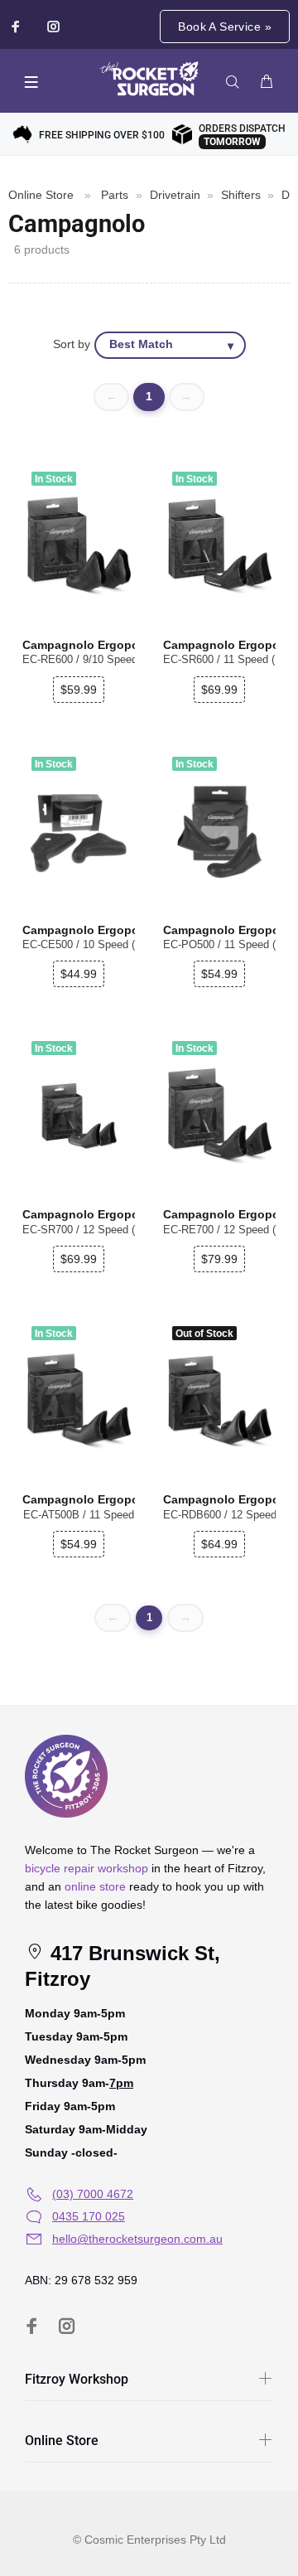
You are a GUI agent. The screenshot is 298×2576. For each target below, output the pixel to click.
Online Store (41, 195)
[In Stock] (79, 546)
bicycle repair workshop (87, 1868)
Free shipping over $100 (102, 135)
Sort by (72, 344)
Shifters (241, 195)
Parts (115, 195)
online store (95, 1886)
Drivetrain (175, 195)
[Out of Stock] (219, 1401)
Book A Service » (225, 27)
